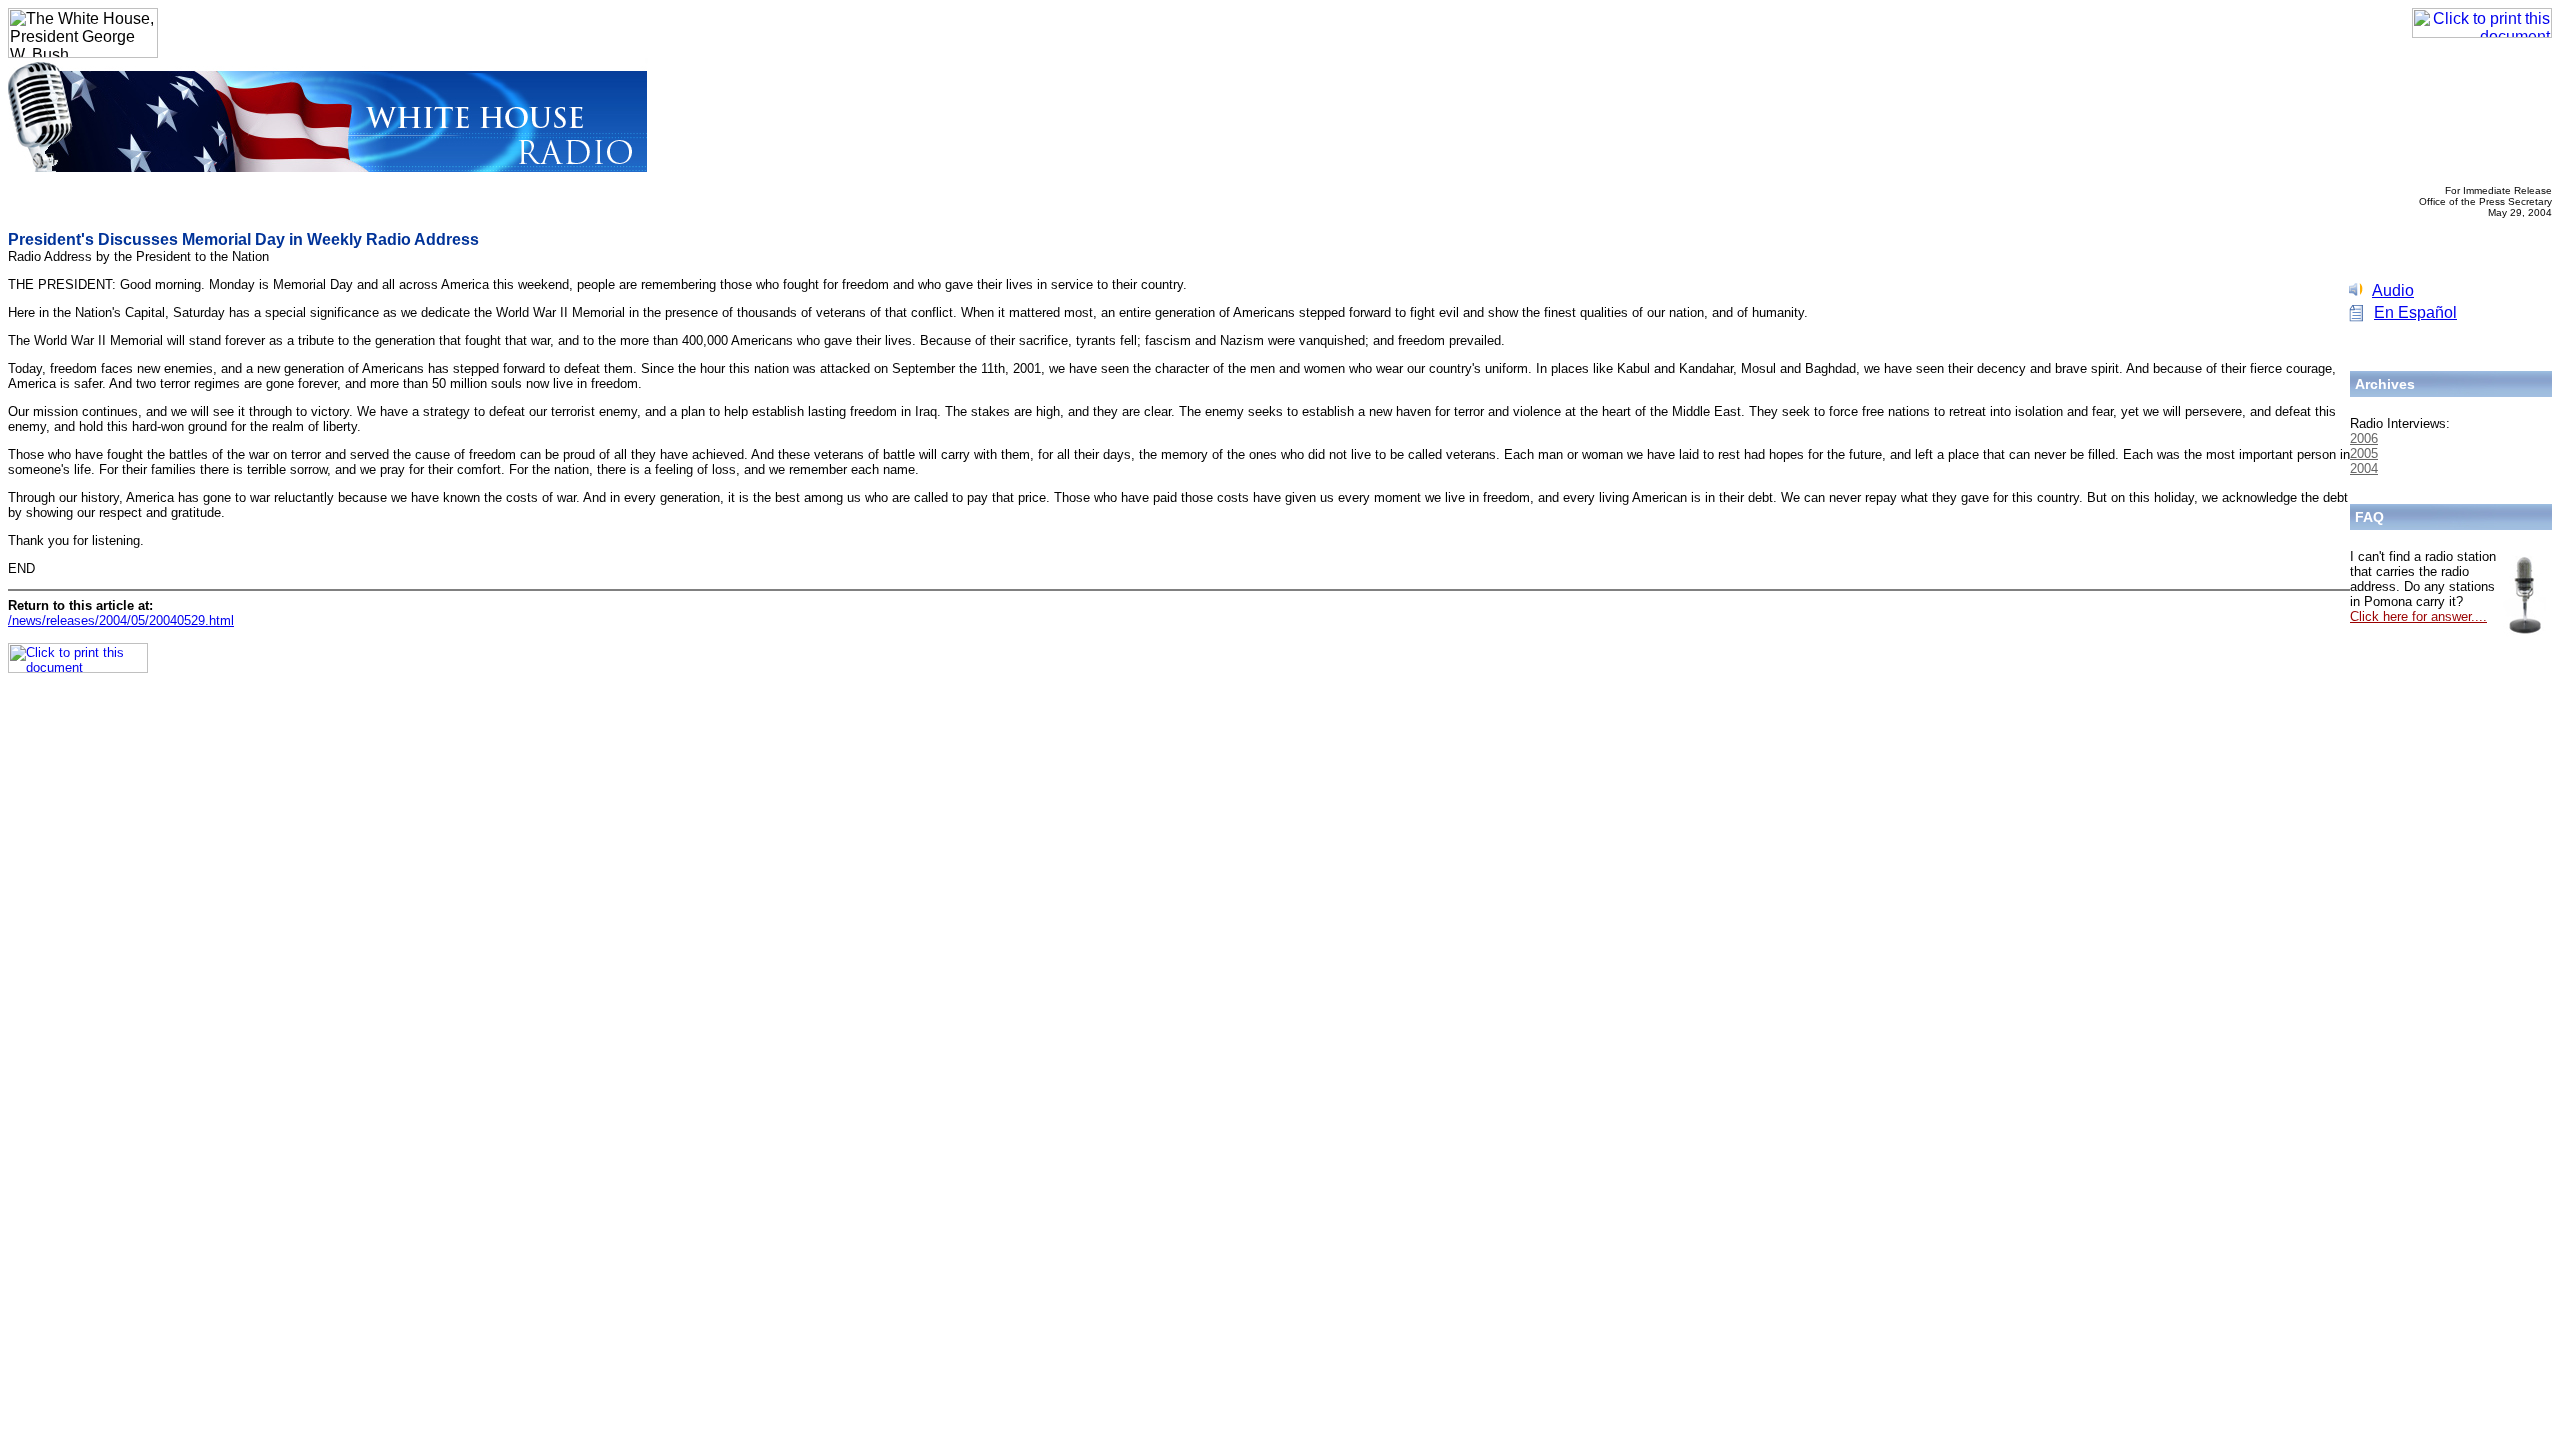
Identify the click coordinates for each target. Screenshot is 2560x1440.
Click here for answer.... (2418, 616)
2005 (2364, 453)
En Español (2415, 312)
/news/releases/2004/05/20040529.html (121, 620)
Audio (2393, 290)
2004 (2364, 468)
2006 (2364, 438)
